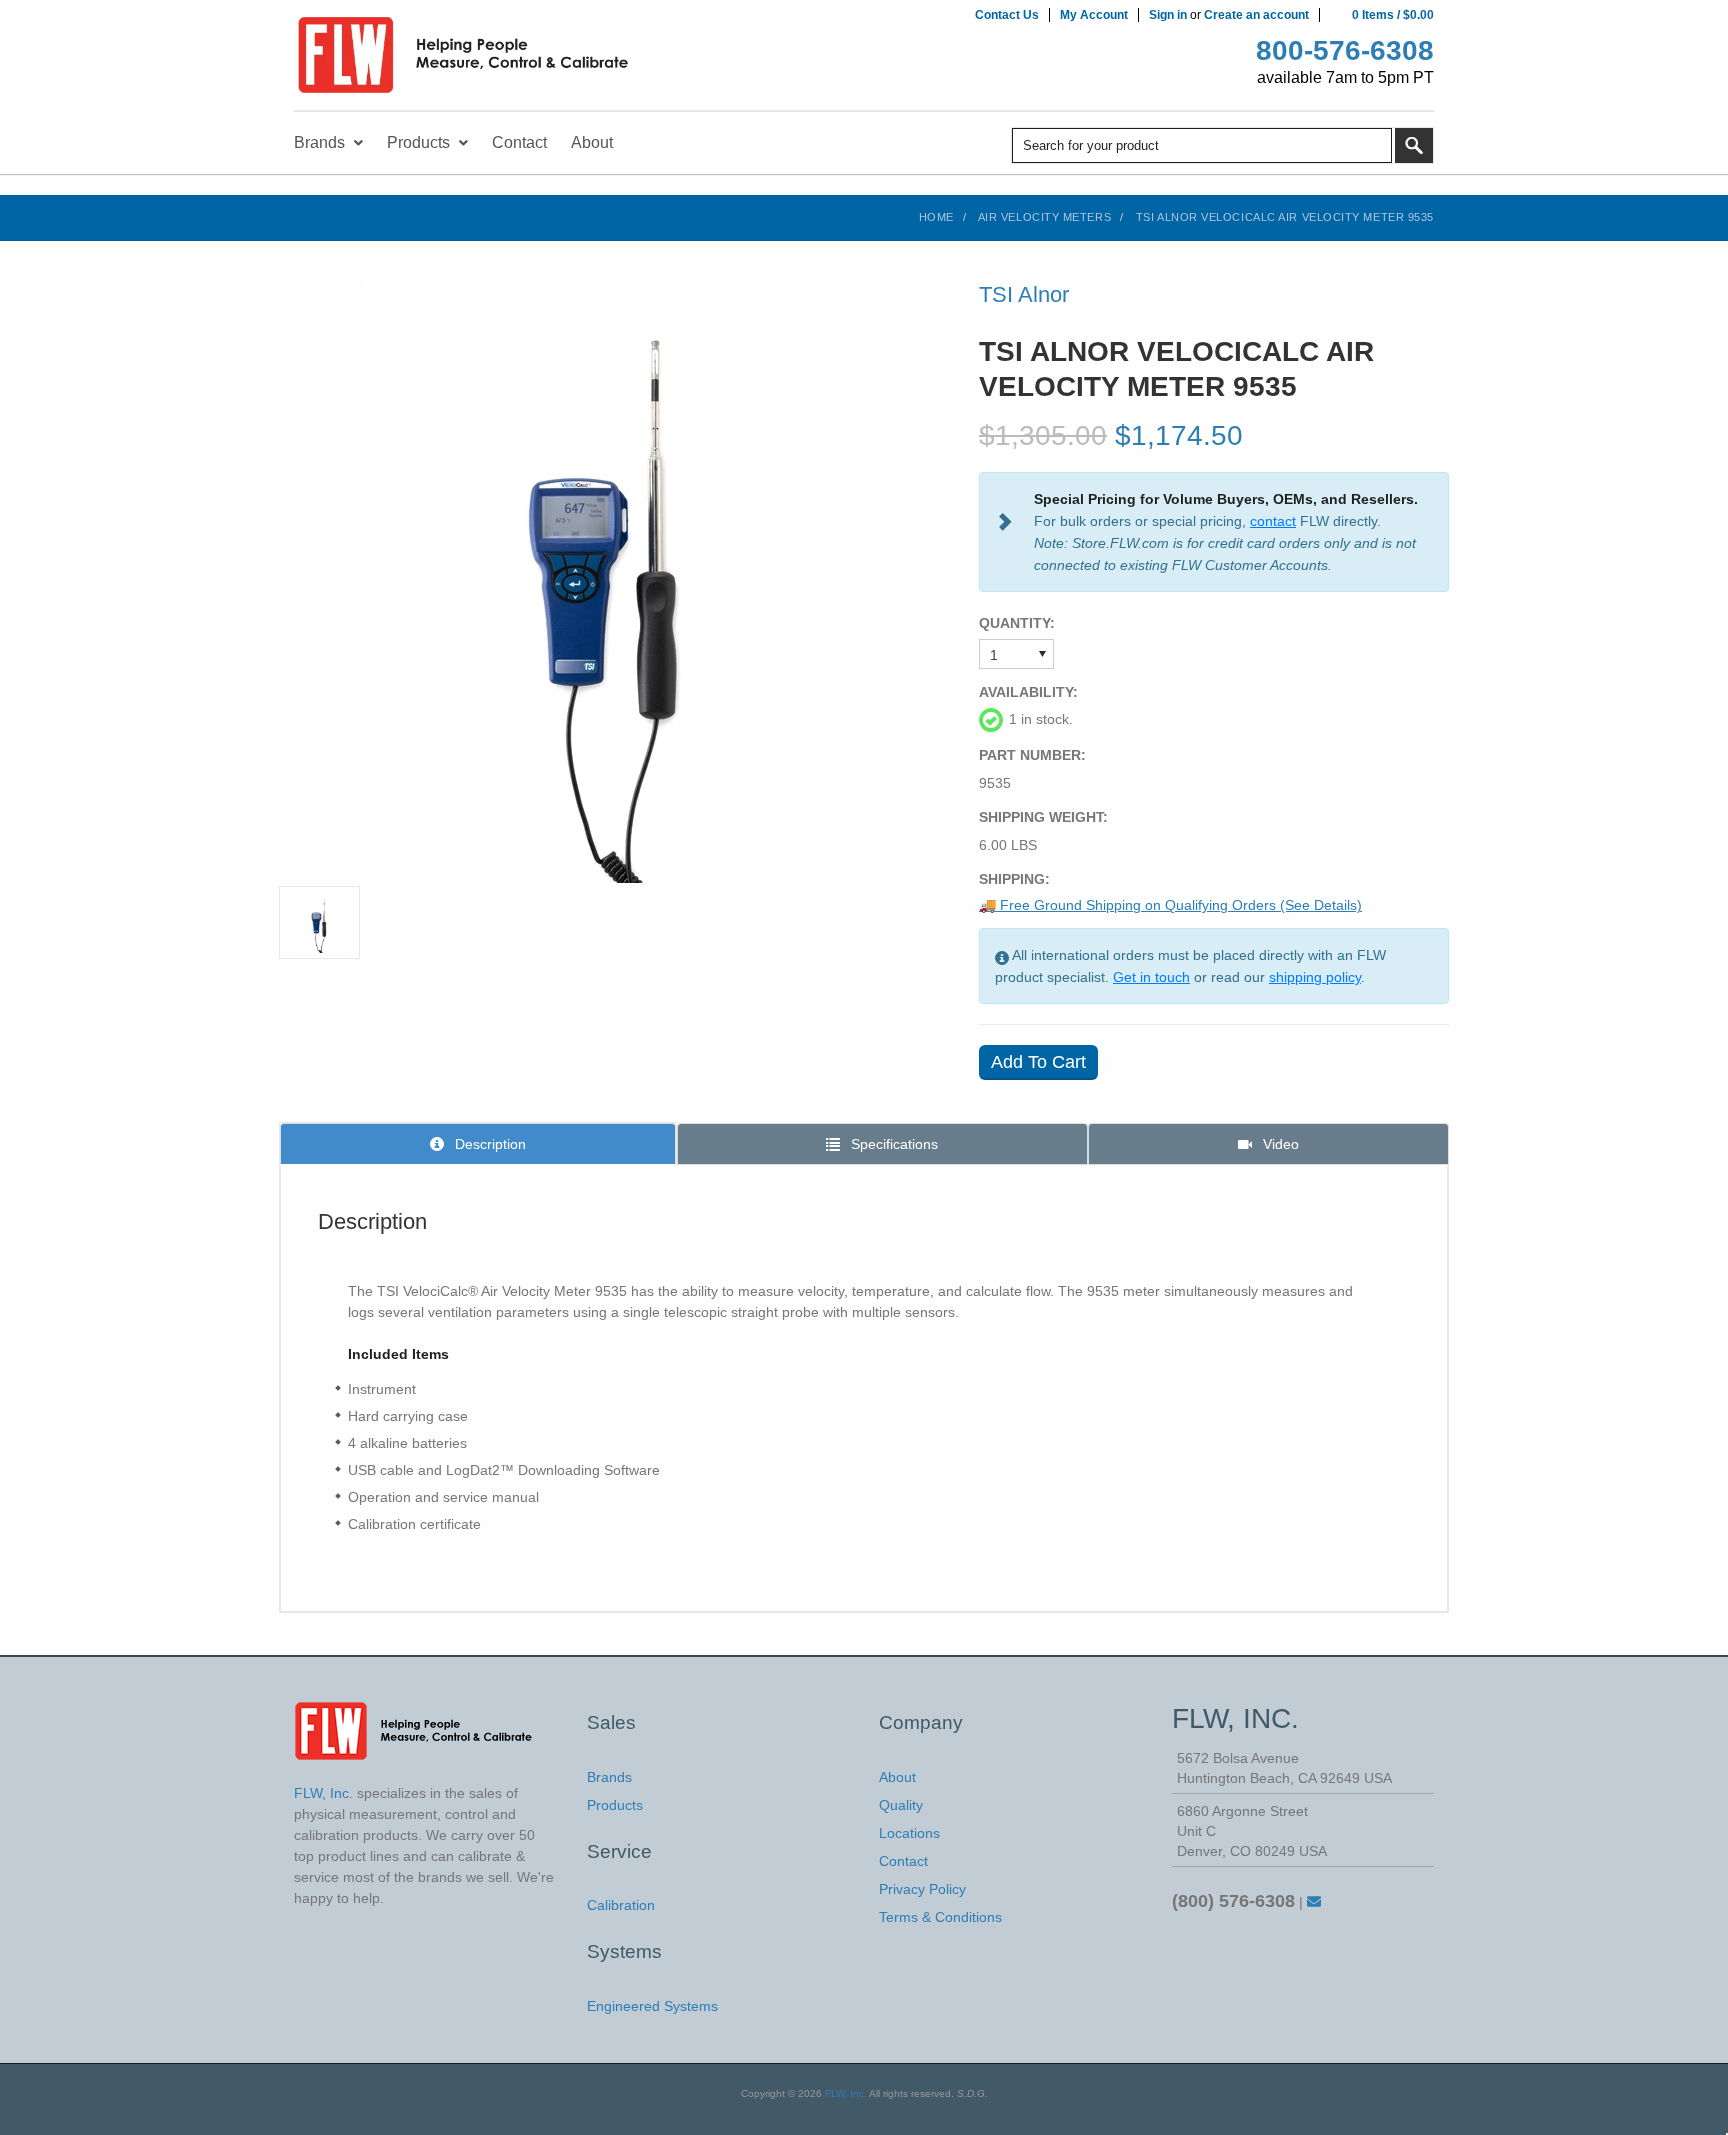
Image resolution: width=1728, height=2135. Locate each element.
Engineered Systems (652, 2006)
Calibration (621, 1905)
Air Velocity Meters (1044, 217)
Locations (909, 1833)
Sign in (1168, 15)
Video (1279, 1144)
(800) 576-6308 (1233, 1901)
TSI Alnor (1024, 294)
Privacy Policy (922, 1889)
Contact (903, 1861)
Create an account (1256, 15)
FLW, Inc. (846, 2093)
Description (488, 1144)
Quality (901, 1805)
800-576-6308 (1345, 50)
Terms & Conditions (940, 1917)
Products (615, 1805)
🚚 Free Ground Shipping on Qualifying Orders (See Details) (1170, 905)
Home (936, 217)
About (897, 1777)
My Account (1094, 15)
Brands (609, 1777)
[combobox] (1202, 145)
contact (1273, 521)
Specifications (892, 1144)
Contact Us (1007, 15)
